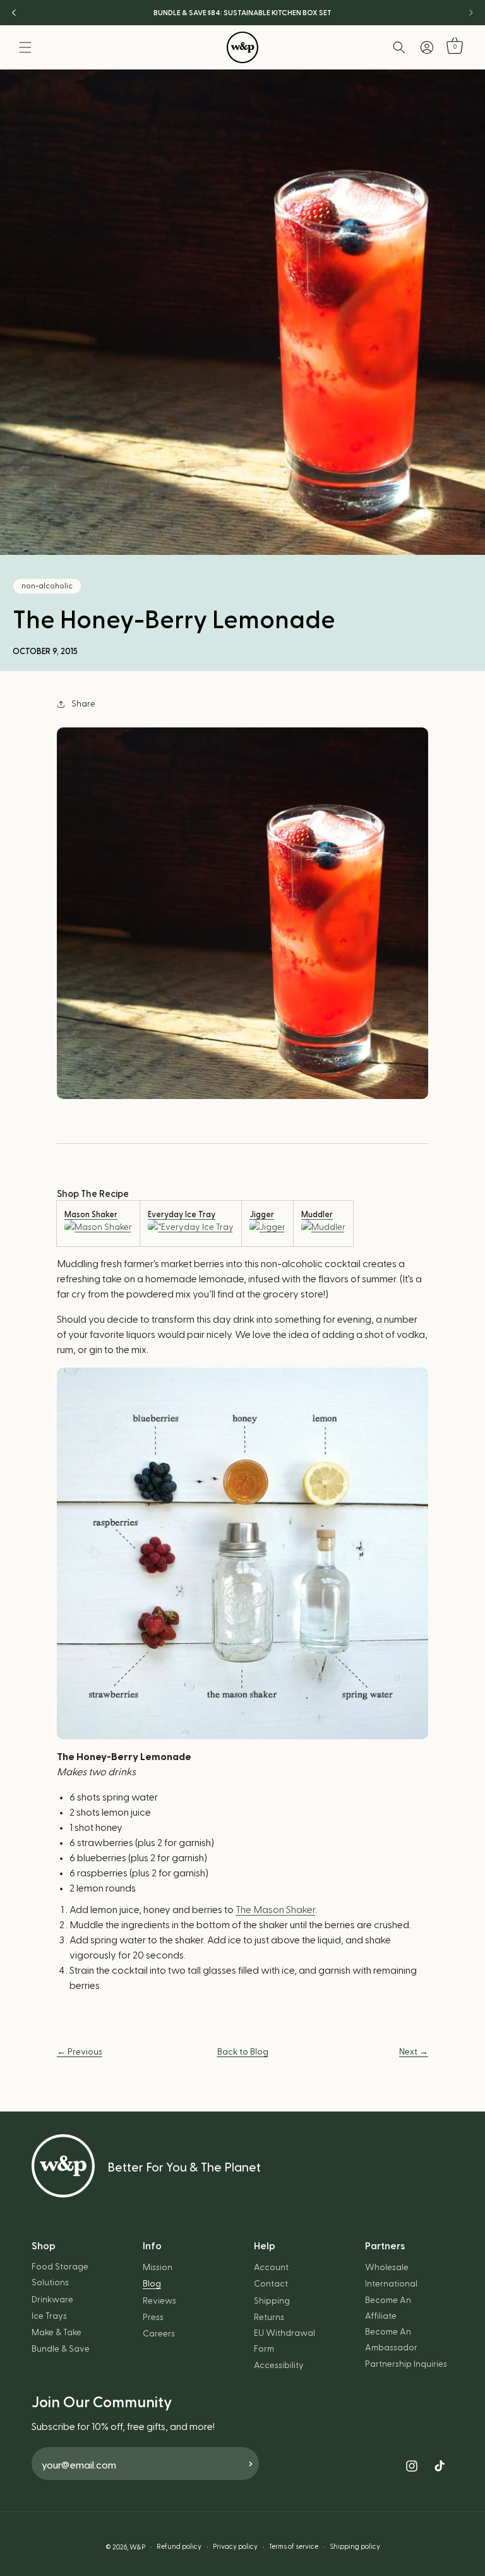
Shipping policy (355, 2547)
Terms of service (294, 2547)
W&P (137, 2547)
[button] (25, 47)
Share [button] (83, 704)
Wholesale (387, 2268)
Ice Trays (49, 2316)
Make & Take (57, 2333)
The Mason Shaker (275, 1910)
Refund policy (179, 2547)
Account (271, 2268)
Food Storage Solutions (60, 2275)
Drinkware (52, 2300)
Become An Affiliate (388, 2308)
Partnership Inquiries (406, 2364)
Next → (414, 2052)
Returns (269, 2318)
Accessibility (279, 2366)
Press (153, 2318)
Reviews (159, 2301)
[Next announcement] (471, 13)
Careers (159, 2334)
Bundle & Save (61, 2349)
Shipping (272, 2301)
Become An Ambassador (391, 2340)
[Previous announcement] (14, 13)
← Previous (80, 2052)
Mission (158, 2268)
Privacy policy (235, 2547)
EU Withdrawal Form (284, 2341)
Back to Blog (243, 2052)
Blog (152, 2284)
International (391, 2284)
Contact (271, 2284)
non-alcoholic (47, 586)
